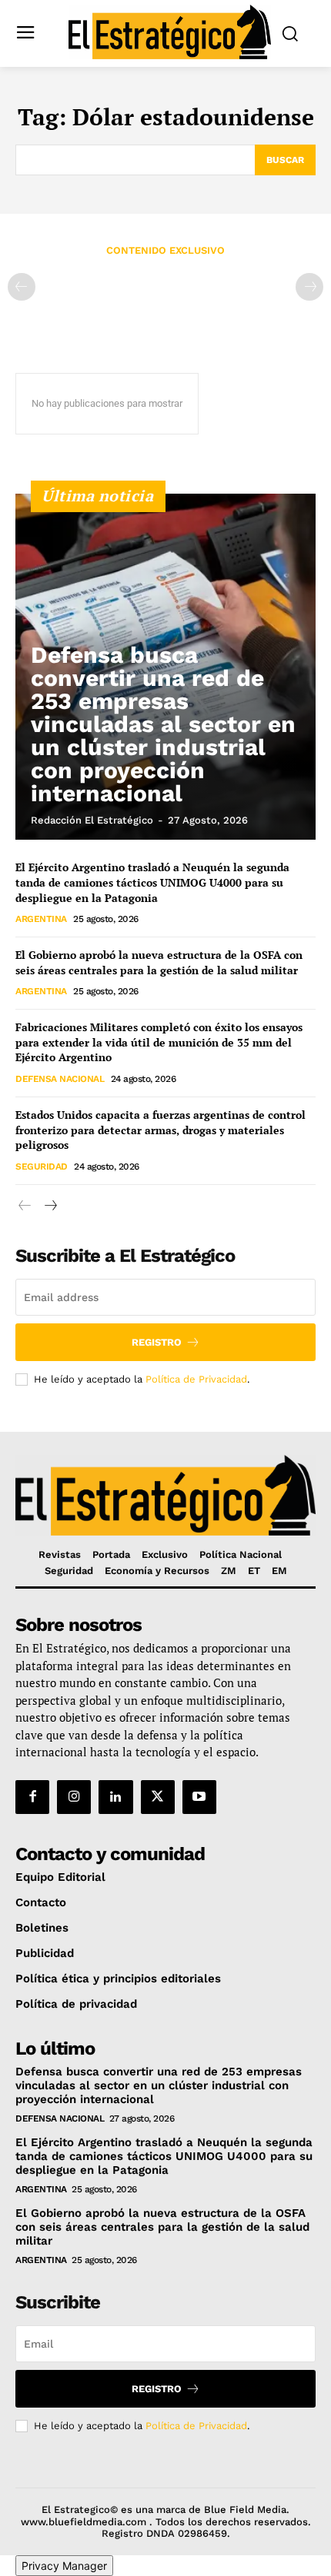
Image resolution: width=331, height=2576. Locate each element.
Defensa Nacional (60, 1079)
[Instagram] (74, 1797)
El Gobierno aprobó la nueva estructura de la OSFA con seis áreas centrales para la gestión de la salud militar (159, 962)
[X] (158, 1797)
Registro (157, 1342)
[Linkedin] (115, 1797)
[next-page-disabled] (309, 287)
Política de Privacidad (196, 1379)
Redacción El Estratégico (92, 820)
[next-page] (50, 1206)
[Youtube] (199, 1797)
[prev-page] (22, 287)
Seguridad (42, 1167)
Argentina (41, 919)
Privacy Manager (64, 2566)
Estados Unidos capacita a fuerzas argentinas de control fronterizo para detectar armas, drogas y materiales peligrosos (160, 1130)
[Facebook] (32, 1797)
